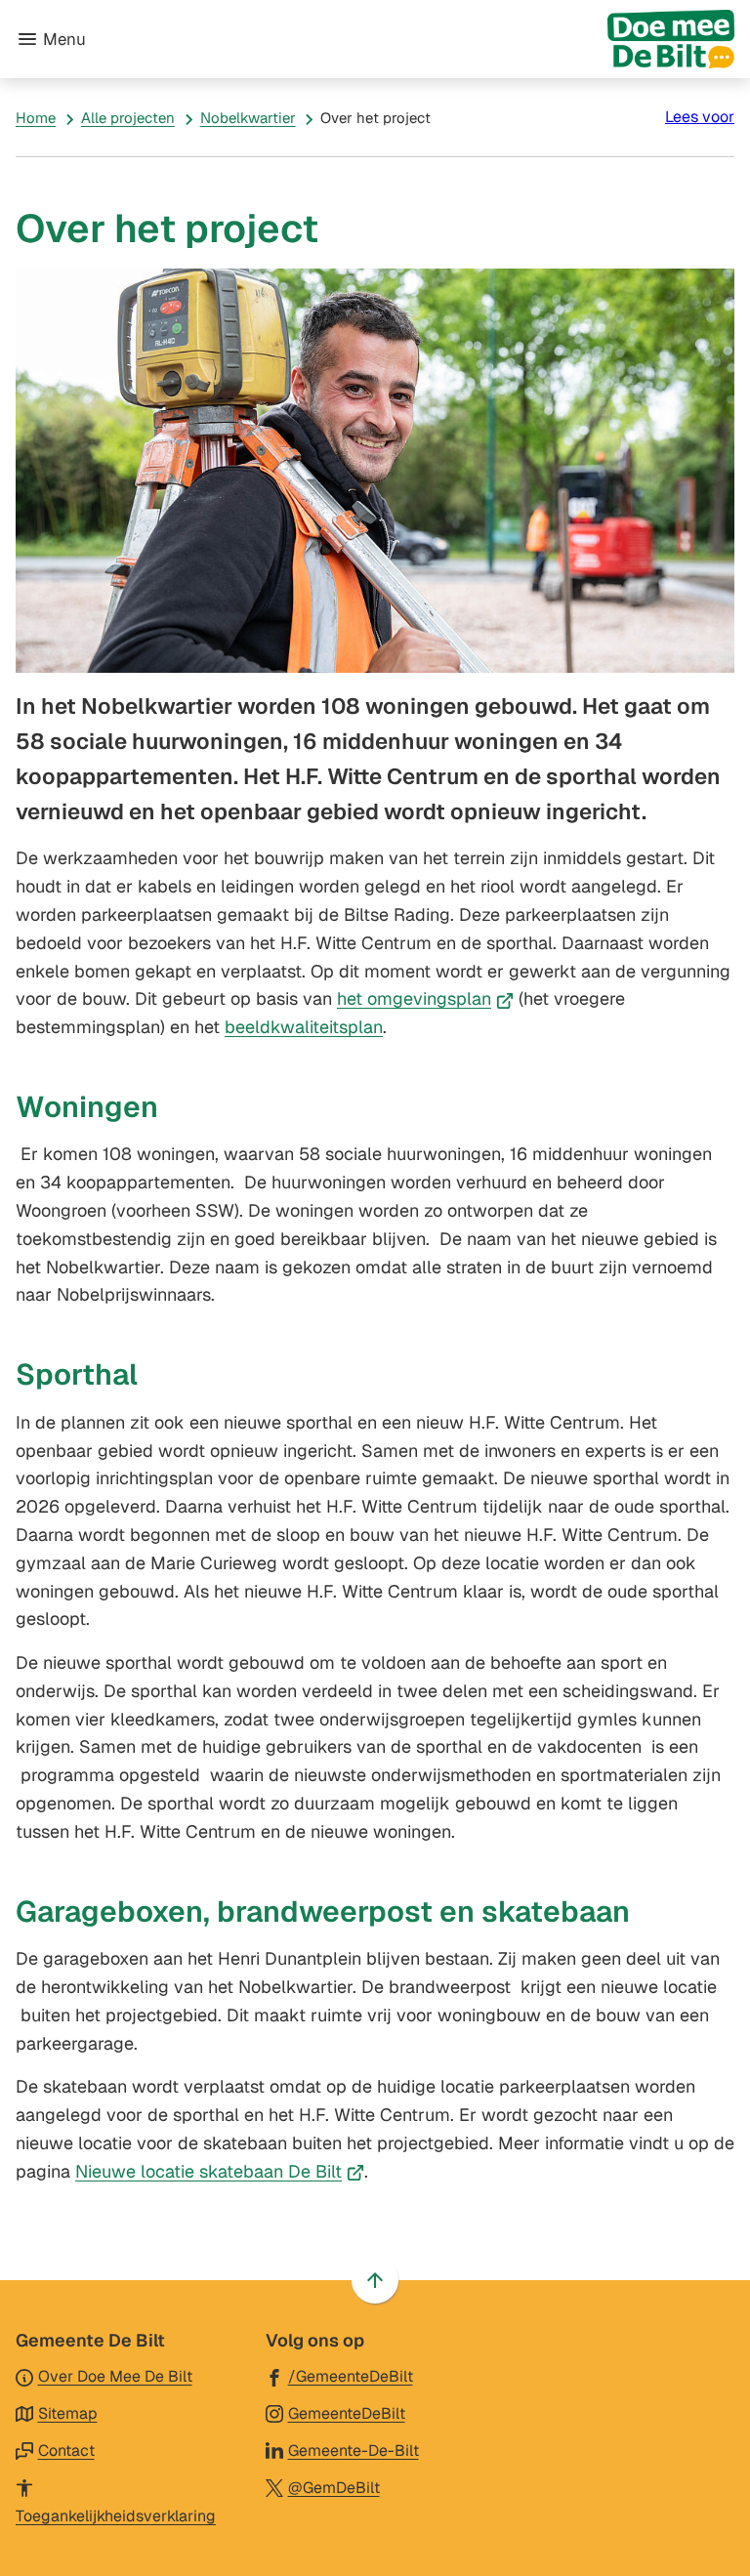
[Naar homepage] (418, 39)
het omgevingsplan (425, 998)
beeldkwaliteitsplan (304, 1027)
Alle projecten (128, 118)
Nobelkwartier (248, 118)
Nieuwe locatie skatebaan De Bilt (220, 2171)
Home (36, 118)
